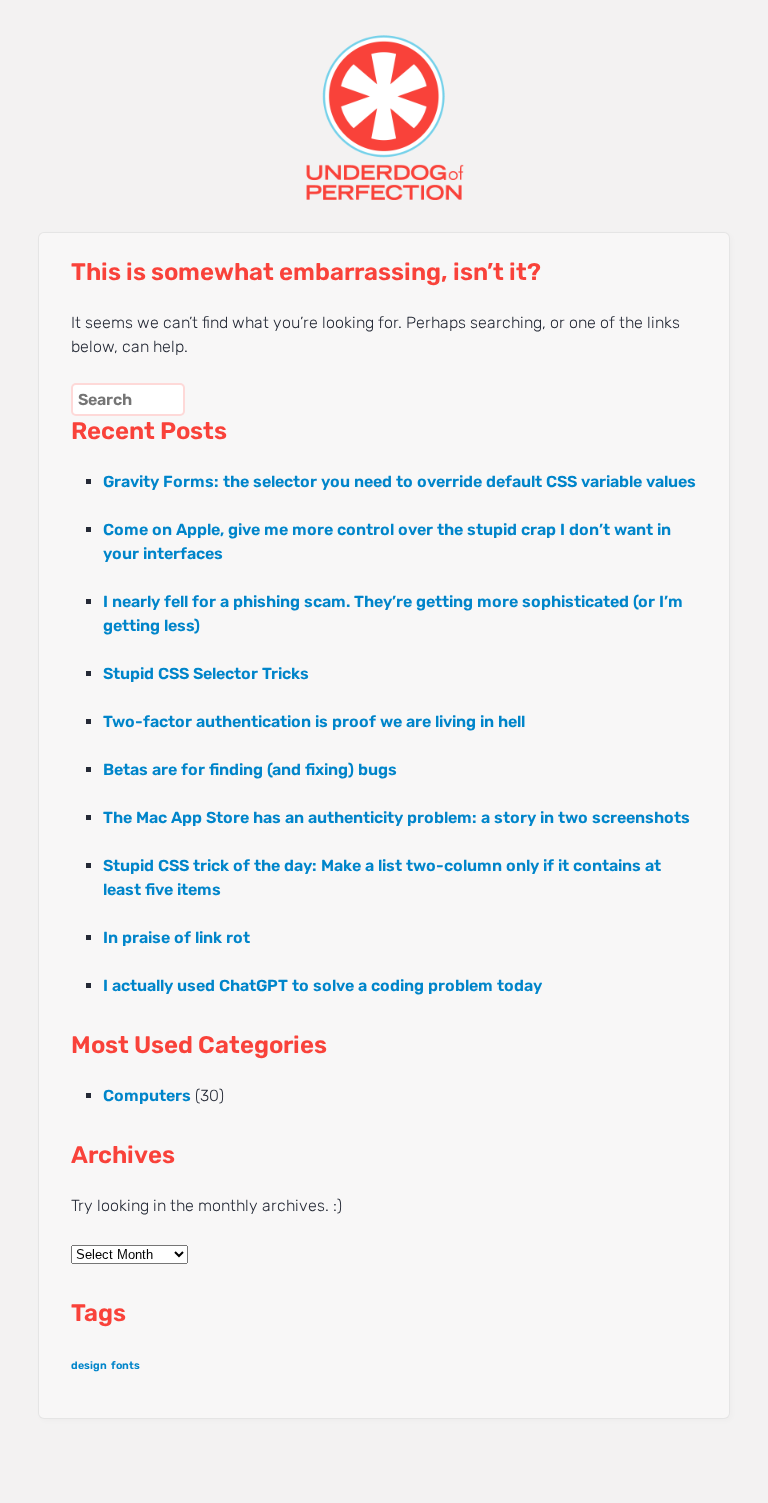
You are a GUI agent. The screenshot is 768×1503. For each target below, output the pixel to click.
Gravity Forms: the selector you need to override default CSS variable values (399, 481)
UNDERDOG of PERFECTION (383, 100)
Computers (147, 1095)
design (89, 1365)
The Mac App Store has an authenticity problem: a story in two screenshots (396, 817)
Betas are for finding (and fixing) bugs (250, 769)
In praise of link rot (176, 937)
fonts (125, 1365)
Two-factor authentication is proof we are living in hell (314, 721)
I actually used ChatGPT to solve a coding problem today (322, 985)
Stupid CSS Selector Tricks (206, 673)
